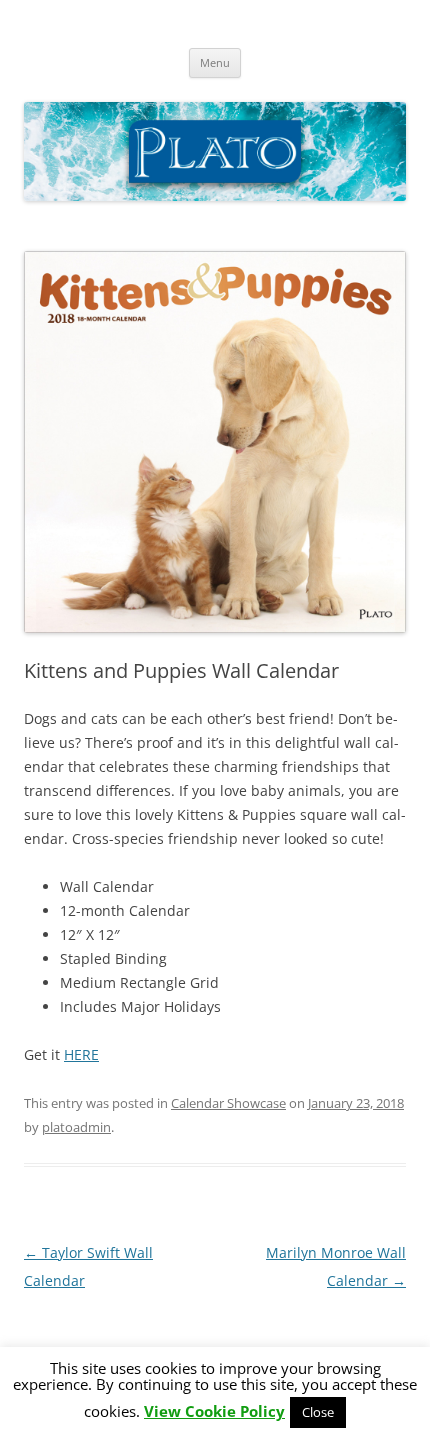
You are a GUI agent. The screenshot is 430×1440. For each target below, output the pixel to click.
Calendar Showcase (228, 1103)
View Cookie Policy (214, 1411)
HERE (81, 1054)
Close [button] (318, 1412)
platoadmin (76, 1127)
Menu (215, 62)
